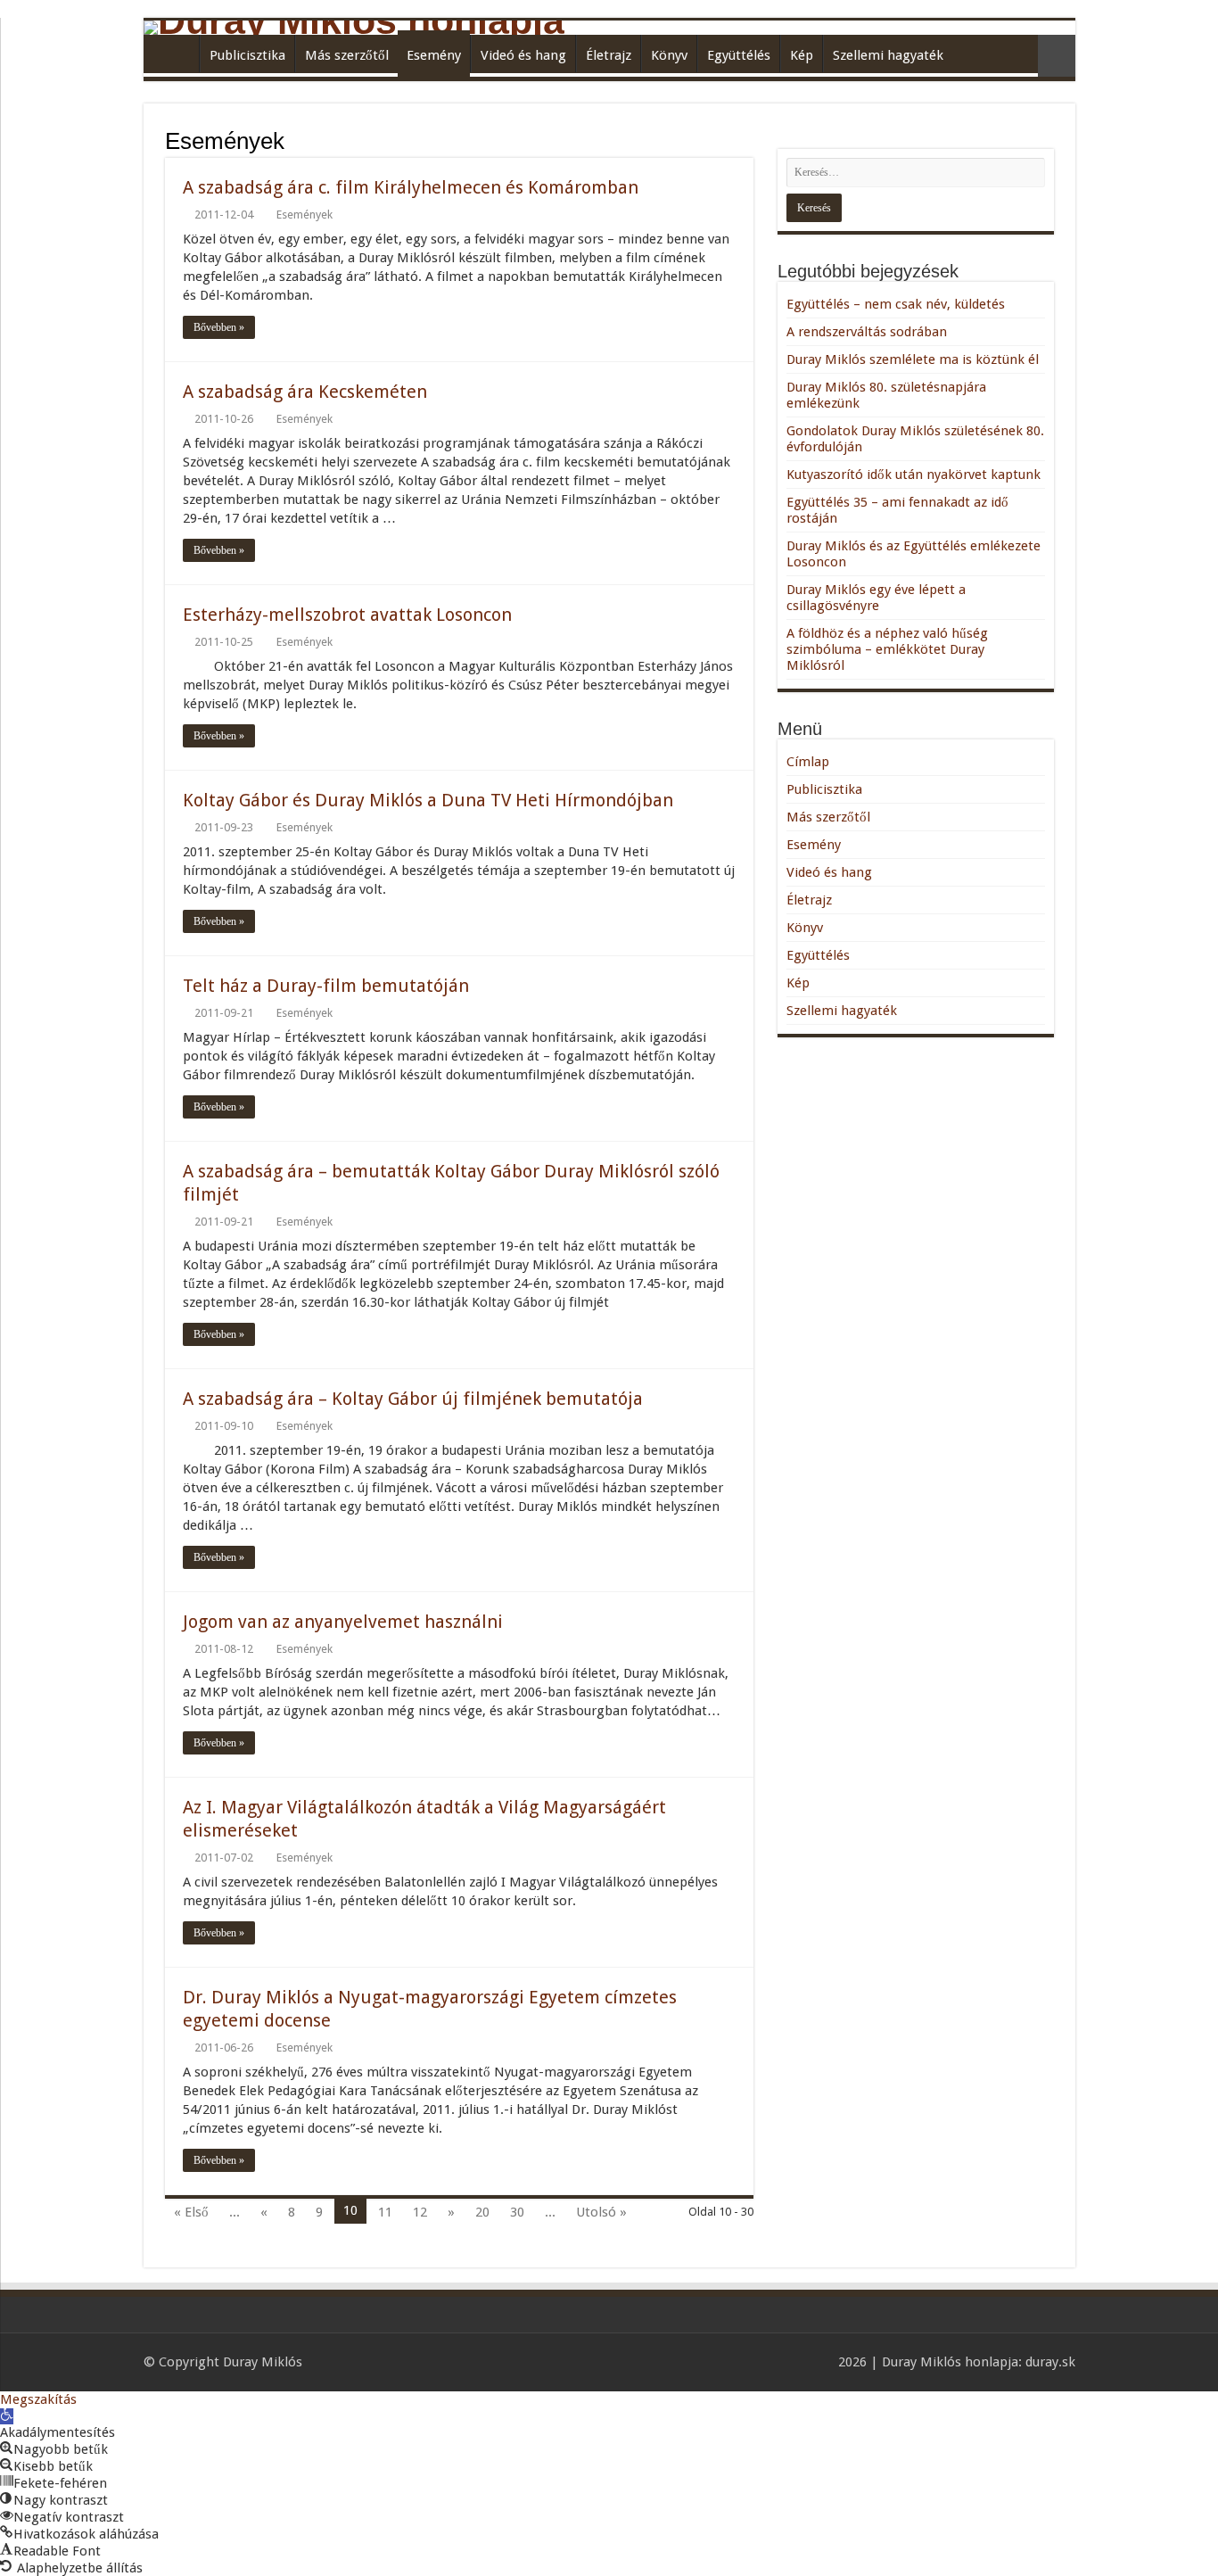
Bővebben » (219, 327)
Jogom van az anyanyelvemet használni (343, 1622)
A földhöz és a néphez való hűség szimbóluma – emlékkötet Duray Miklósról (887, 649)
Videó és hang (523, 55)
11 (385, 2212)
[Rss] (816, 2362)
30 (517, 2212)
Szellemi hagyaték (888, 55)
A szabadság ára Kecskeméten (305, 392)
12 (420, 2212)
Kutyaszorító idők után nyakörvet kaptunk (913, 475)
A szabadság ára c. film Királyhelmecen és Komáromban (411, 187)
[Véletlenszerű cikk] (1057, 56)
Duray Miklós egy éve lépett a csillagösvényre (876, 598)
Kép (802, 55)
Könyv (669, 55)
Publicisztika (247, 55)
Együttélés (739, 55)
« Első (191, 2212)
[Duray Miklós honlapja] (609, 28)
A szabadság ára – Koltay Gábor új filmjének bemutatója (413, 1399)
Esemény (434, 55)
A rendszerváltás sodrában (867, 332)
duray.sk (1050, 2362)
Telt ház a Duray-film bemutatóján (326, 986)
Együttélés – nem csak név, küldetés (896, 304)
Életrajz (609, 55)
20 (482, 2212)
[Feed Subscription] (749, 140)
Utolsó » (601, 2212)
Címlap (176, 54)
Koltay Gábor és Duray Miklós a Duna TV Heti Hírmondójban (428, 800)
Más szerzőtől (347, 55)
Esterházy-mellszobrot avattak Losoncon (347, 615)
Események (304, 215)
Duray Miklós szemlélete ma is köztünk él (913, 359)
